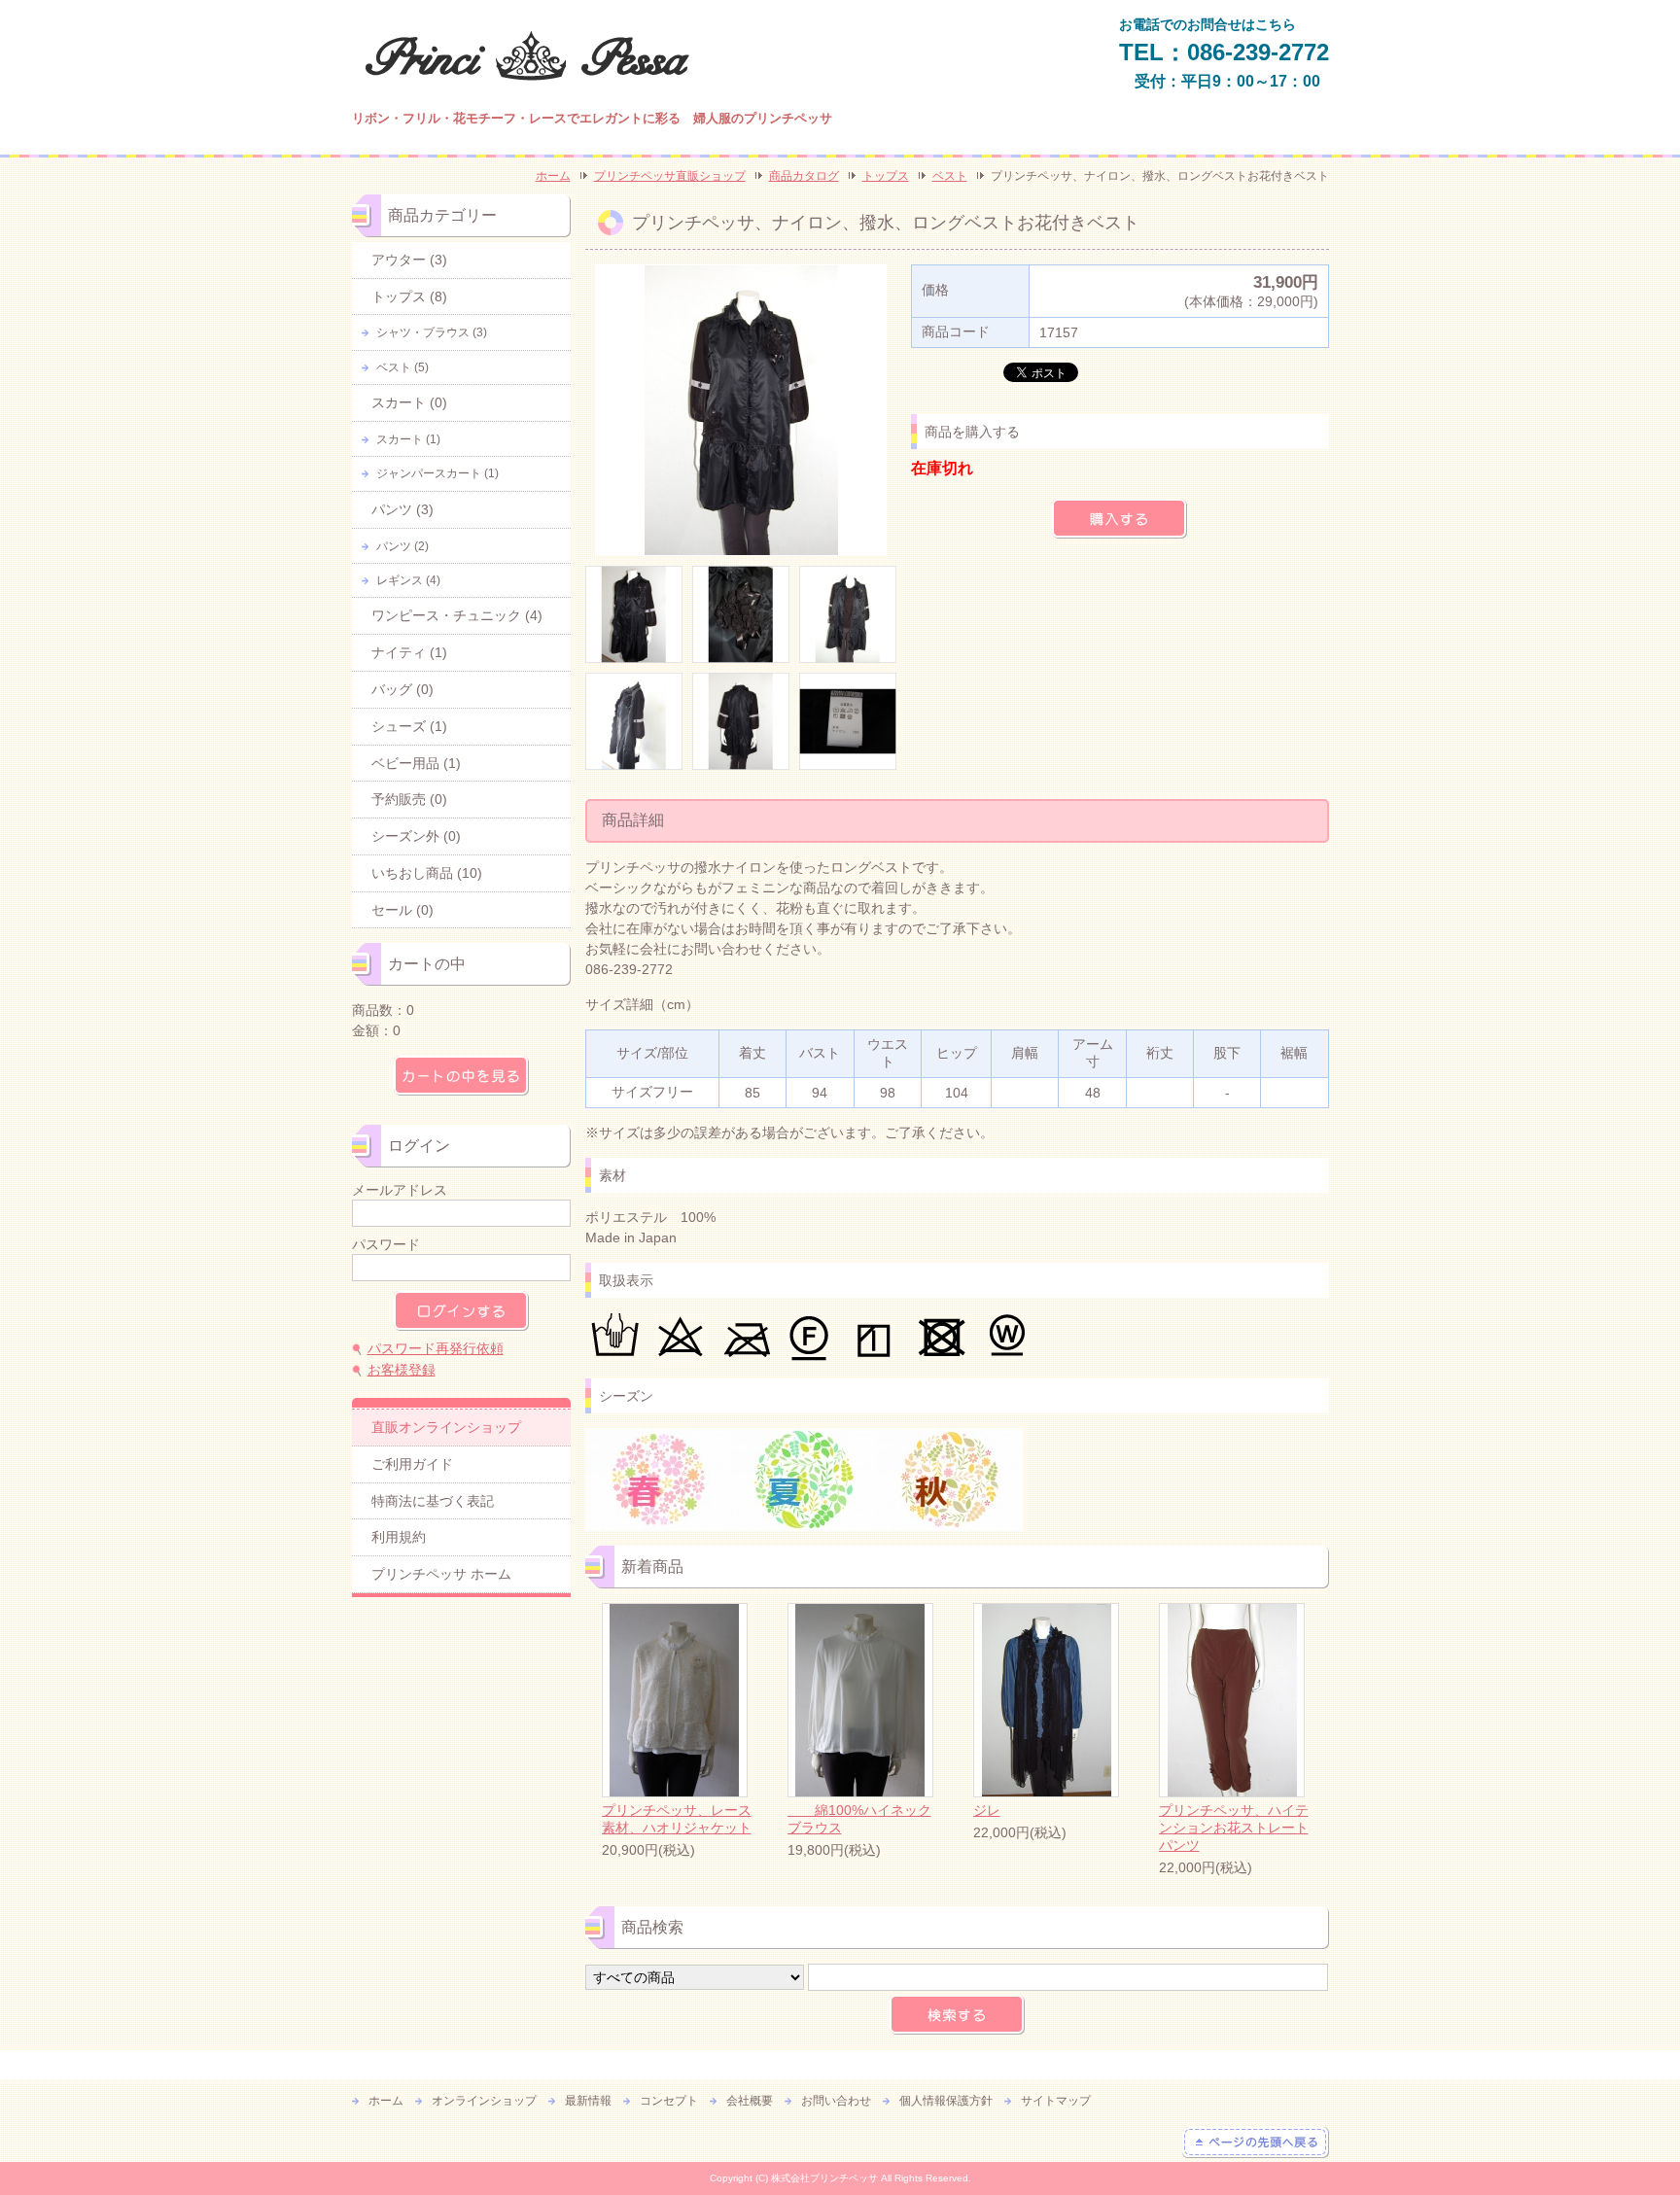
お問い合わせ (836, 2101)
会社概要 (750, 2101)
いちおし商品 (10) (427, 873)
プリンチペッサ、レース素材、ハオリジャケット (677, 1819)
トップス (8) (409, 296)
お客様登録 (402, 1370)
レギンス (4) (408, 580)
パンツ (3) (402, 509)
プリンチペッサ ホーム (441, 1574)
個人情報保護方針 (946, 2101)
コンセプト (669, 2101)
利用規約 (399, 1537)
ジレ (987, 1810)
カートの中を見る (461, 1076)
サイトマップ (1056, 2101)
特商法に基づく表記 (433, 1501)
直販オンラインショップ (446, 1427)
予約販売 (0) (409, 799)
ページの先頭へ (1256, 2143)
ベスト (950, 176)
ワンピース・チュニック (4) (457, 615)
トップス (886, 176)
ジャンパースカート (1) (437, 473)
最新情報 (588, 2101)
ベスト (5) (402, 367)
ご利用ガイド (412, 1464)
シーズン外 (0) (416, 836)
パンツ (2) (402, 546)
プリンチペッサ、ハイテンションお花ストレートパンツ (1234, 1828)
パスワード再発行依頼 (436, 1348)
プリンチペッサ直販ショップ (670, 176)
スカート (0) (409, 402)
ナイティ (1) (409, 652)
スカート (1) (408, 439)
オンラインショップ (484, 2101)
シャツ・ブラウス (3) (432, 332)
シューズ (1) (409, 726)
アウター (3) (409, 260)
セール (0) (402, 910)
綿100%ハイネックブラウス (859, 1819)
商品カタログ (804, 176)
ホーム (553, 176)
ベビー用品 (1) (416, 763)
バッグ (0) (402, 689)
